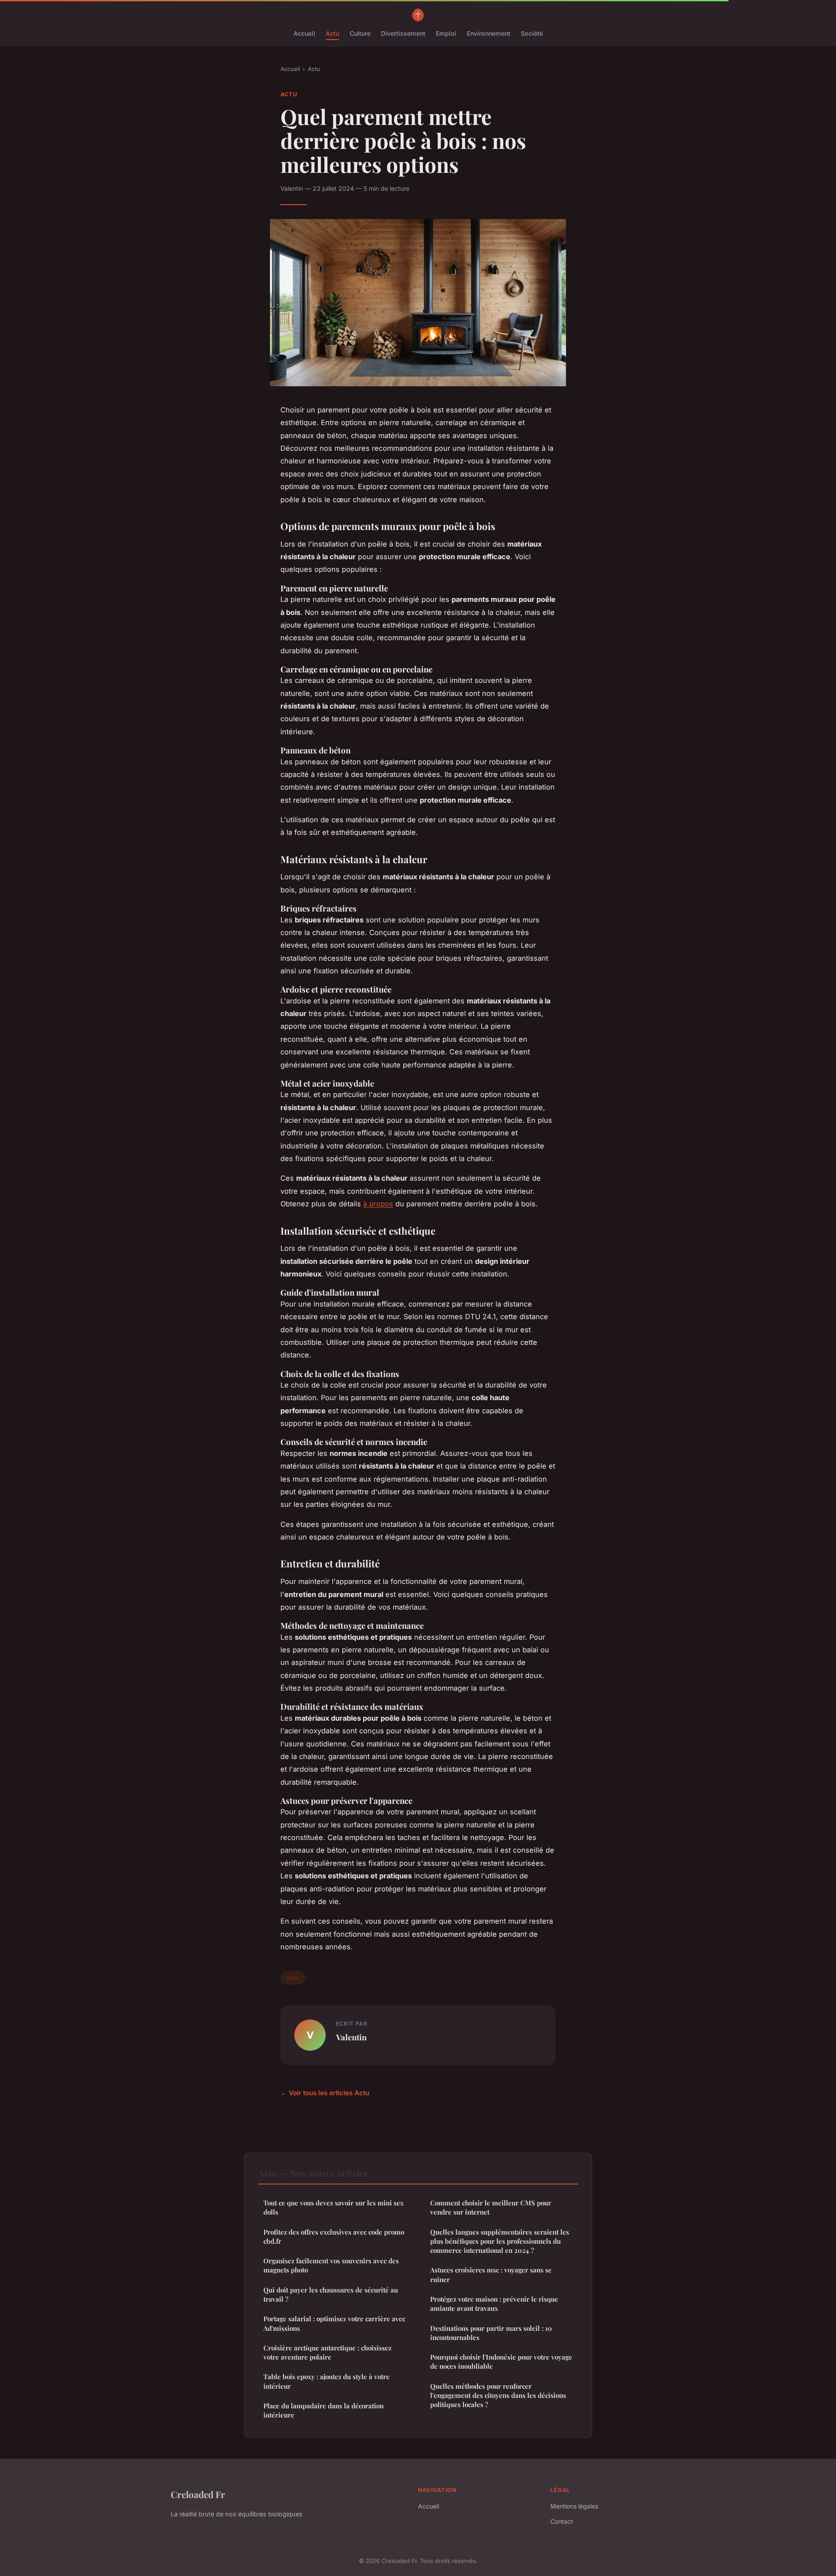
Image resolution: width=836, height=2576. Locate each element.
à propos (378, 1204)
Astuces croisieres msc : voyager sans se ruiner (491, 2274)
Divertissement (403, 33)
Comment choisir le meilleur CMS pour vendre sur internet (491, 2207)
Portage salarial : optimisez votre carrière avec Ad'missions (334, 2323)
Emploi (446, 33)
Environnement (489, 33)
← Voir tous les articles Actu (325, 2093)
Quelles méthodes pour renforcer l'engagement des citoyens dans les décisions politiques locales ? (498, 2395)
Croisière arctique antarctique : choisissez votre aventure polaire (327, 2352)
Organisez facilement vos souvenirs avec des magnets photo (331, 2265)
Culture (360, 33)
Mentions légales (574, 2506)
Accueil (304, 33)
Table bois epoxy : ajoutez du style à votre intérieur (327, 2381)
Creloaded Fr (198, 2494)
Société (532, 33)
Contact (562, 2521)
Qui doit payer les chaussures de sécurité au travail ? (331, 2294)
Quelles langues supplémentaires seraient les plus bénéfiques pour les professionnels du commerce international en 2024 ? (500, 2241)
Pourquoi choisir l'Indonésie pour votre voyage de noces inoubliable (501, 2362)
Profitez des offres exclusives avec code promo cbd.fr (334, 2237)
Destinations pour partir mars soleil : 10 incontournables (491, 2333)
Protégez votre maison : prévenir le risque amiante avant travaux (494, 2304)
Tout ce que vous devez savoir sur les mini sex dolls (334, 2207)
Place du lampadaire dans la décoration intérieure (324, 2410)
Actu (332, 33)
